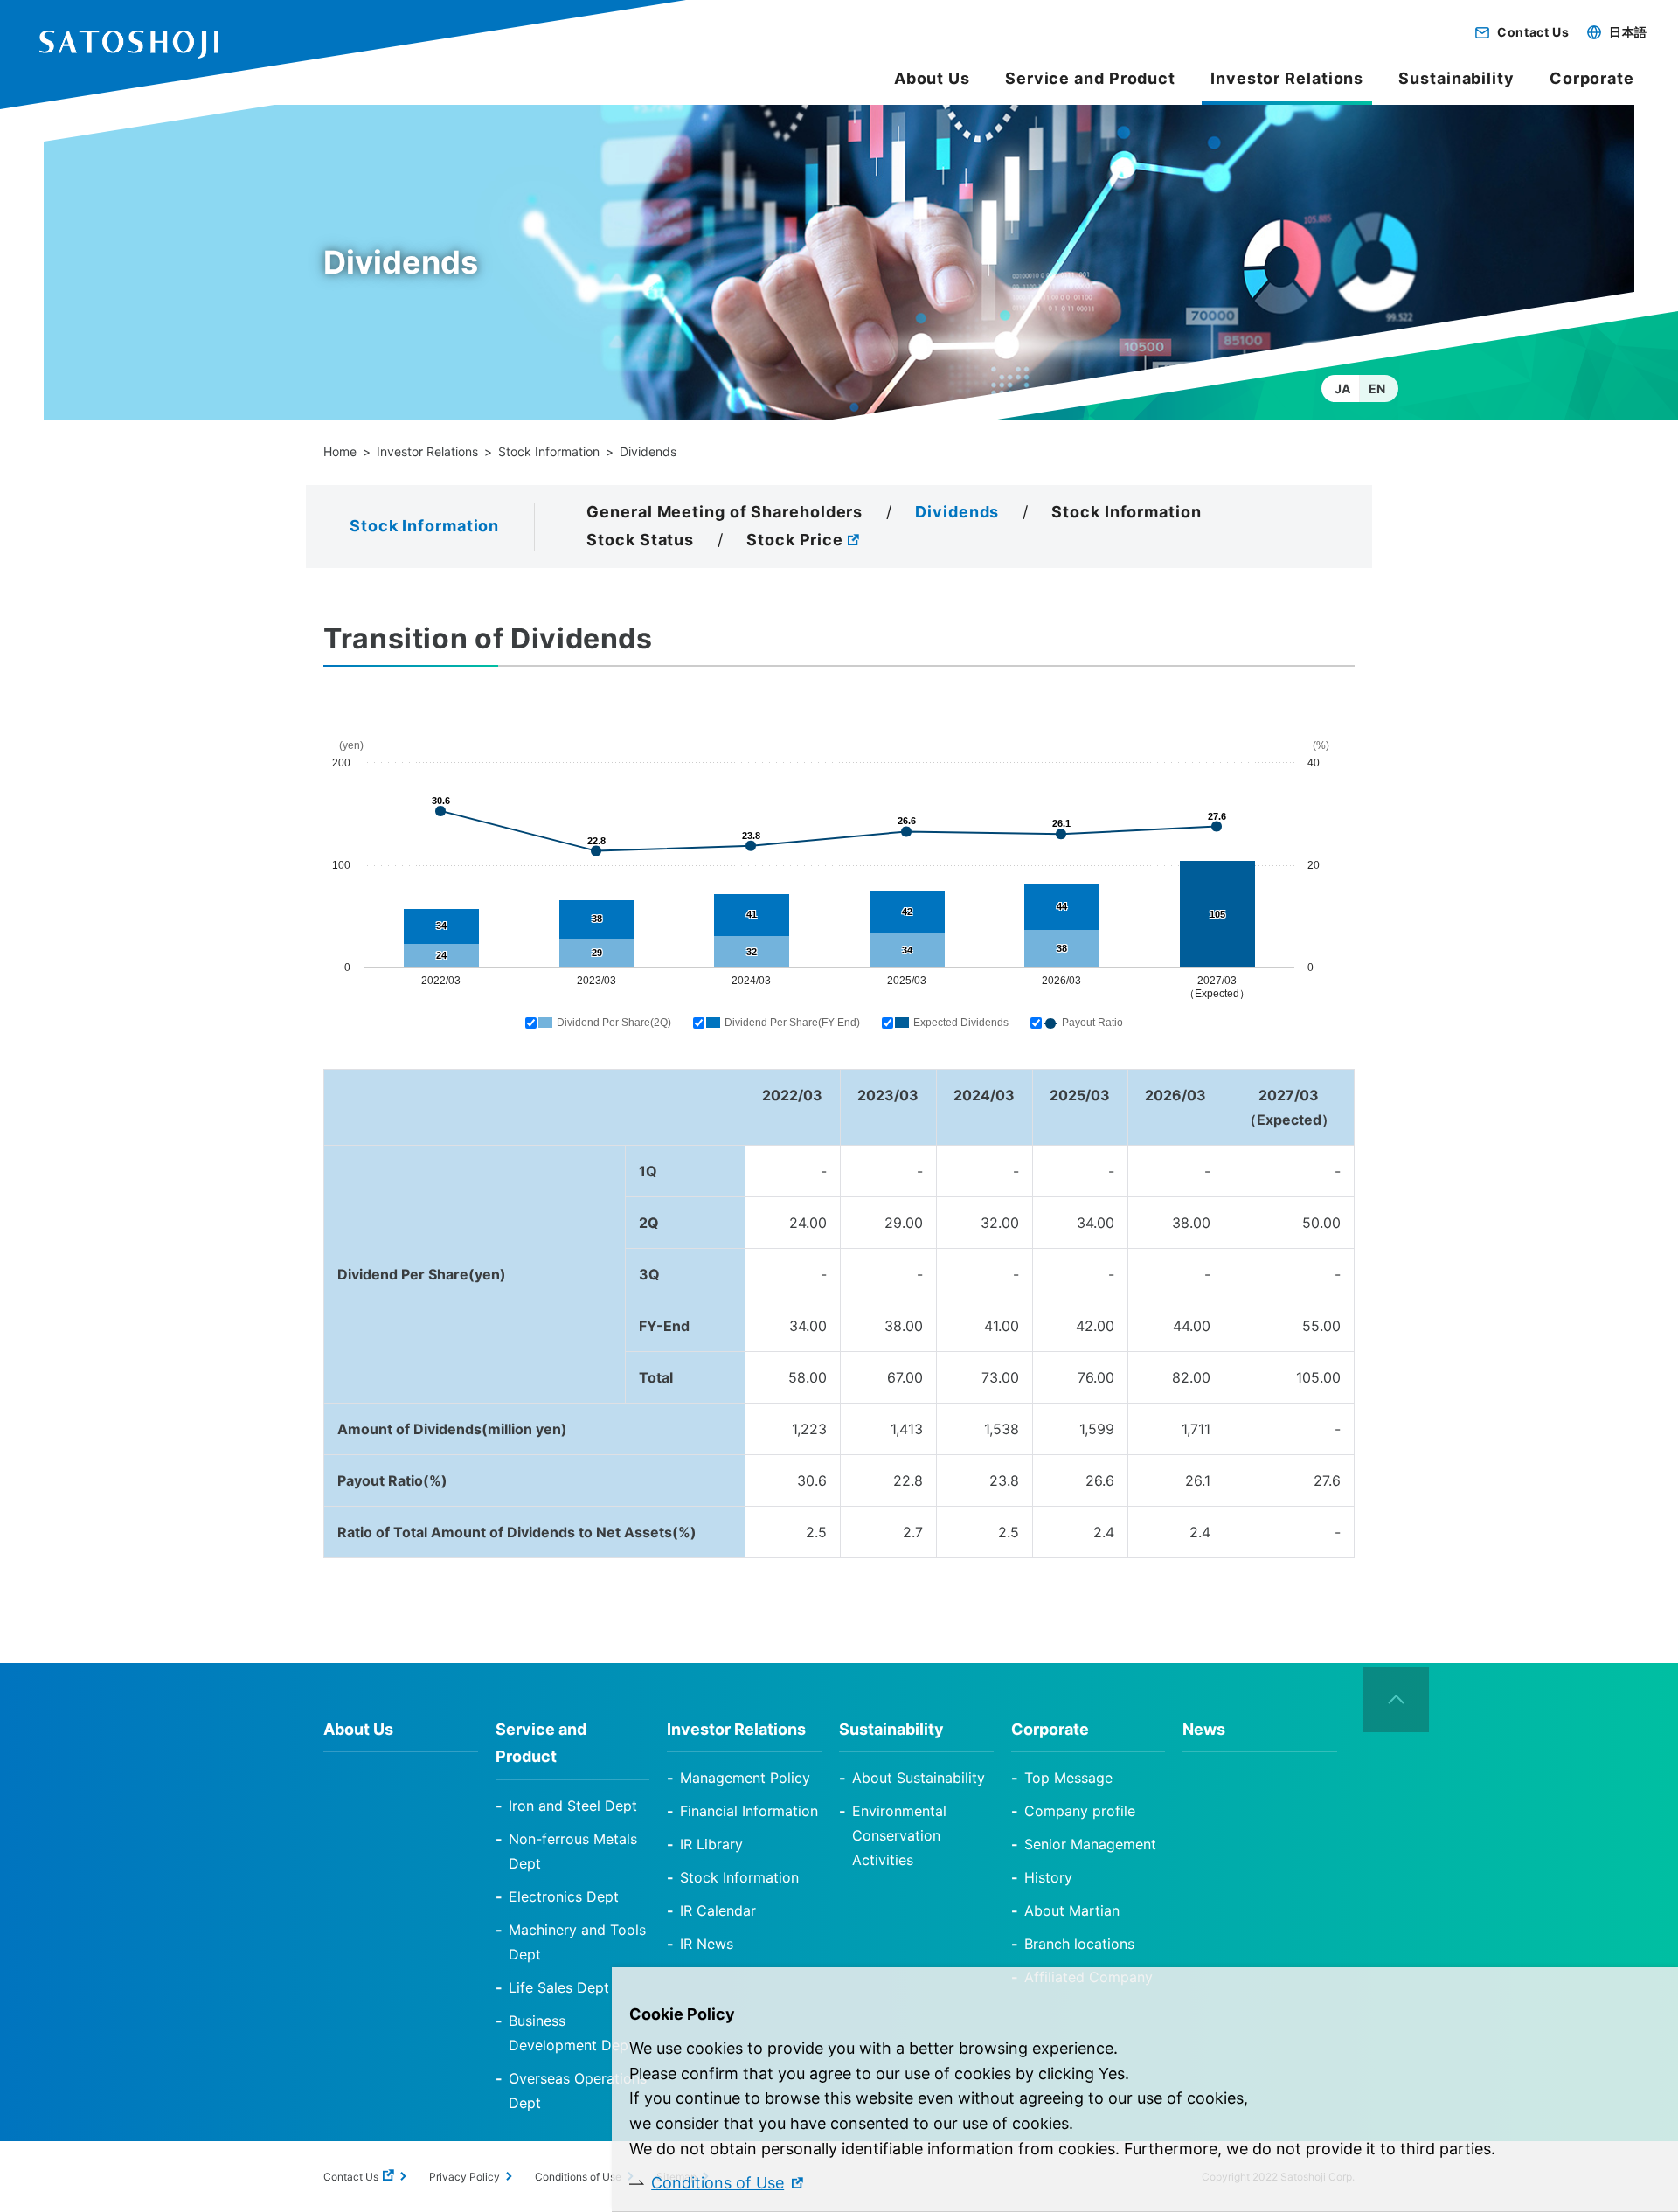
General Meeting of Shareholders (725, 512)
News (1204, 1729)
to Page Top (1397, 1700)
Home (340, 451)
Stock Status (640, 540)
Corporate (1592, 78)
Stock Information (549, 451)
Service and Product (1090, 78)
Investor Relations (427, 451)
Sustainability (1456, 78)
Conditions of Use (718, 2183)
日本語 (1628, 32)
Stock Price (795, 540)
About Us (932, 78)
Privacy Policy (465, 2177)
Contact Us (1533, 32)
